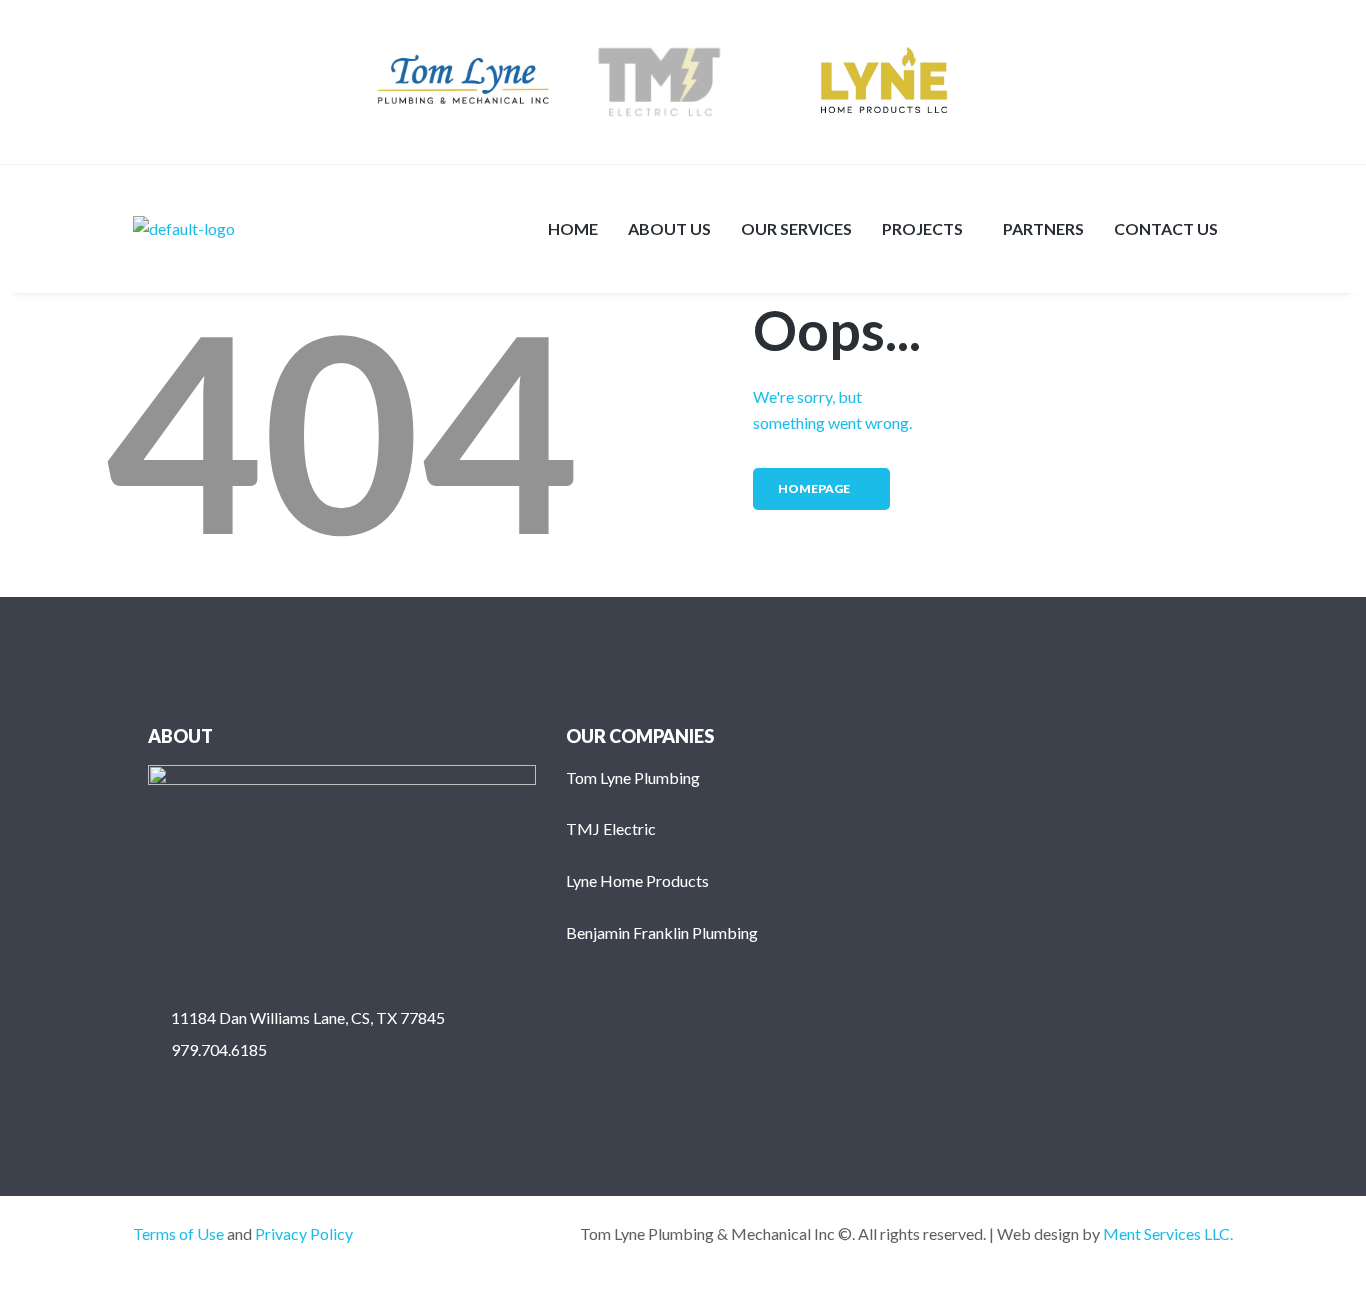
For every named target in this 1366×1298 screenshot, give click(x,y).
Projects (922, 228)
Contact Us (1166, 228)
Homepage (814, 488)
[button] (927, 229)
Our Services (796, 228)
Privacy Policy (304, 1233)
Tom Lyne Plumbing (633, 777)
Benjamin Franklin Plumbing (662, 932)
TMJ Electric (611, 828)
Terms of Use (178, 1233)
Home (573, 228)
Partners (1043, 228)
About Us (669, 228)
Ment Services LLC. (1168, 1233)
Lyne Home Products (637, 880)
